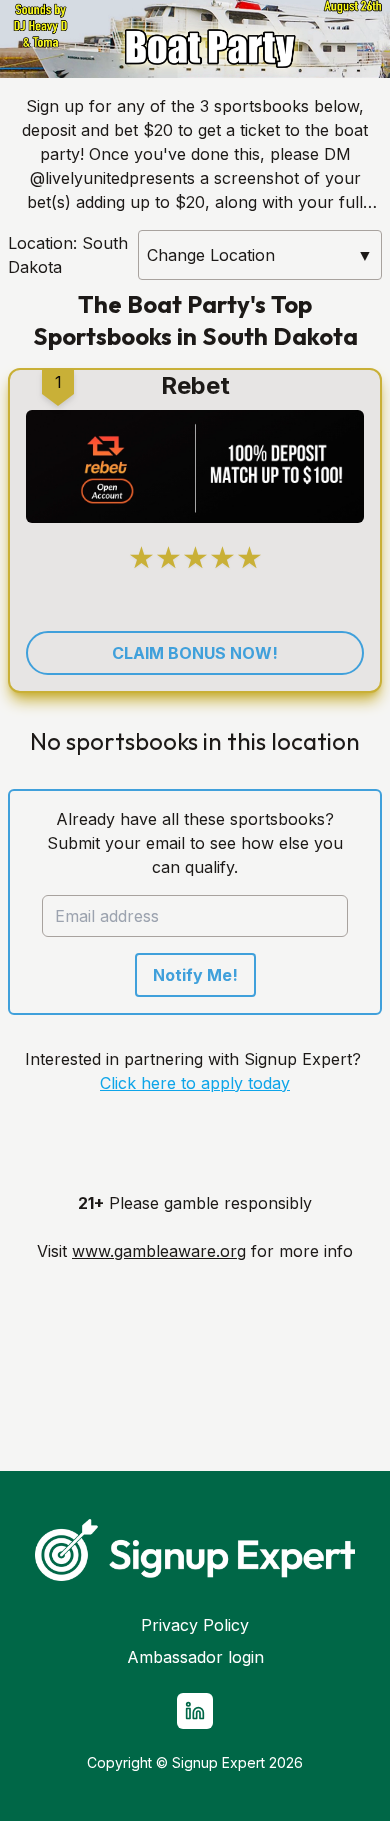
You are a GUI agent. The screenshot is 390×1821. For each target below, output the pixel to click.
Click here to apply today (195, 1083)
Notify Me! (195, 975)
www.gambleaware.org (159, 1251)
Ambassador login (195, 1657)
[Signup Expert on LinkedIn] (195, 1711)
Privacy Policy (195, 1625)
